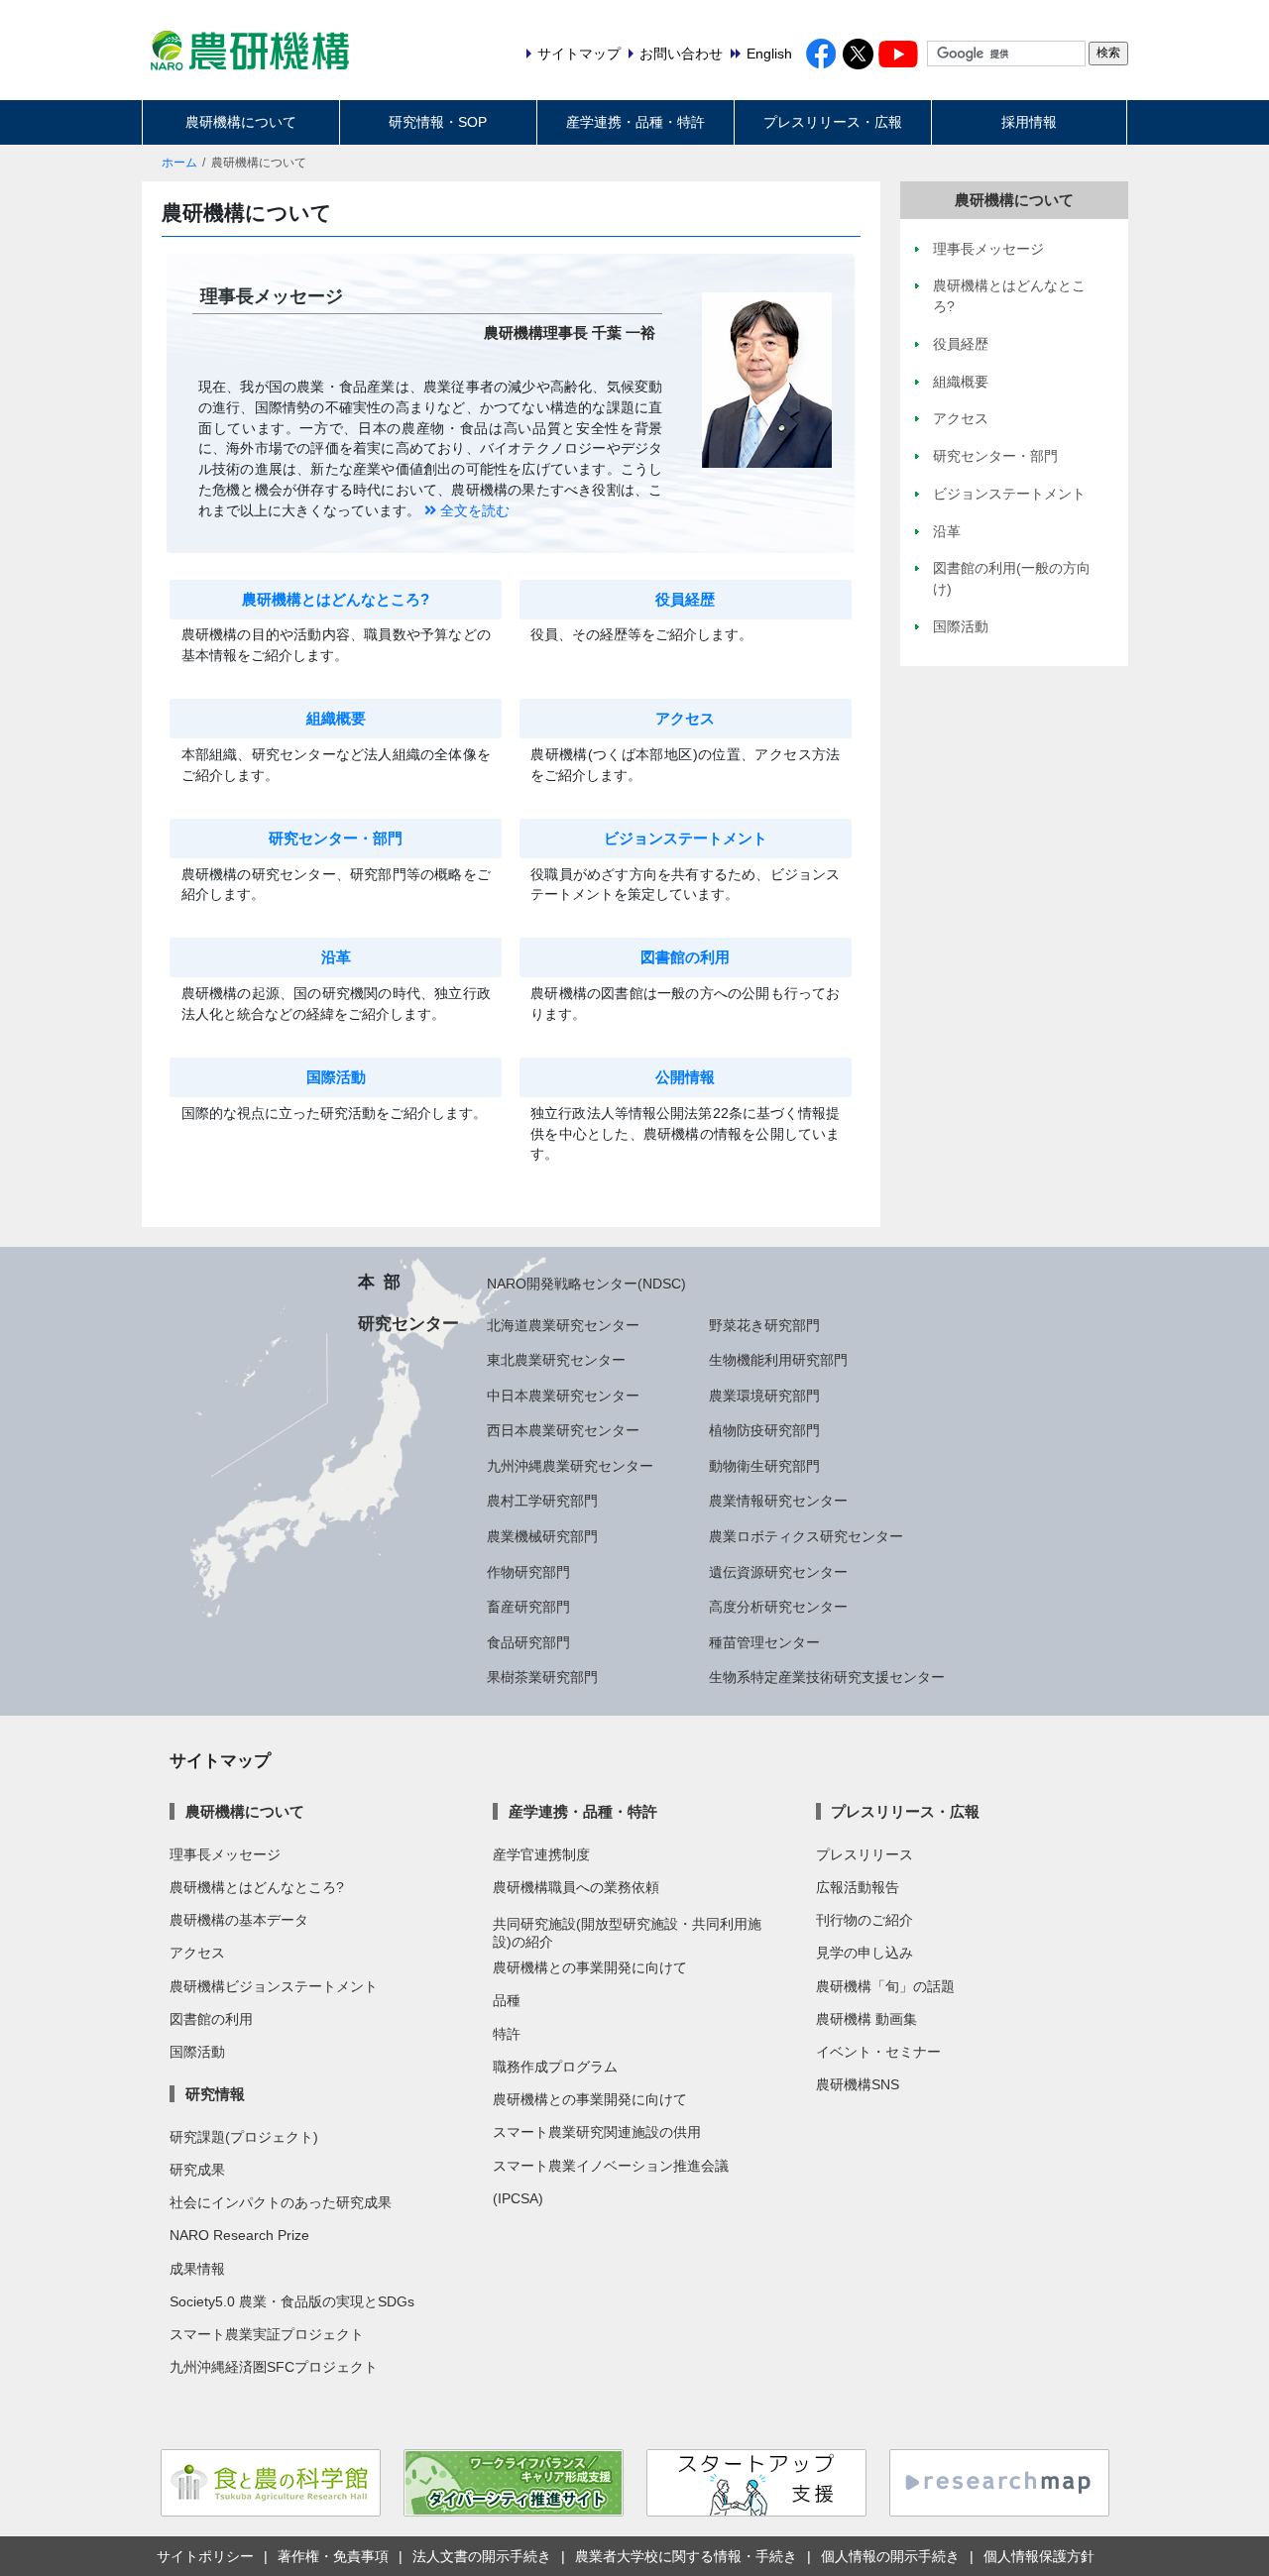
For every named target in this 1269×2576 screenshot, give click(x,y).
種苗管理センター (764, 1642)
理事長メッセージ (225, 1854)
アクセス (685, 719)
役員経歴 (685, 600)
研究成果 (197, 2170)
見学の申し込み (865, 1953)
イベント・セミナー (878, 2052)
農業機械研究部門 (542, 1536)
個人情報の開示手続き (890, 2556)
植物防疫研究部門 (764, 1430)
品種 (507, 2000)
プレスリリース (865, 1854)
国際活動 (336, 1077)
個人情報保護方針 (1039, 2556)
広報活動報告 (858, 1887)
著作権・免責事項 (333, 2556)
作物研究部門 (528, 1572)
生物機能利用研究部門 (778, 1360)
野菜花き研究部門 (764, 1325)
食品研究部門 (528, 1642)
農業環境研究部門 (764, 1396)
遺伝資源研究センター (778, 1572)
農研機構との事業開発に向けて (590, 1967)
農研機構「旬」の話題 (885, 1986)
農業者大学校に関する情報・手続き (686, 2556)
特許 (507, 2034)
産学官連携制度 (541, 1854)
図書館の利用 (685, 957)
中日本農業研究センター (563, 1396)
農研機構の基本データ (239, 1920)
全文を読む (473, 510)
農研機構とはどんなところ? (336, 600)
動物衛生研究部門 (764, 1466)
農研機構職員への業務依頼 (576, 1887)
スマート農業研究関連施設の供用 (597, 2132)
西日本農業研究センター (563, 1430)
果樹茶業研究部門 (542, 1677)
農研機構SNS (858, 2084)
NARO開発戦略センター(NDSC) (586, 1284)
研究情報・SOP (438, 122)
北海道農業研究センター (563, 1325)
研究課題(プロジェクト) (244, 2137)
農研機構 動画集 (866, 2019)
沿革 (336, 957)
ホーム (179, 163)
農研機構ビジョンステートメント (274, 1986)
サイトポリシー (205, 2556)
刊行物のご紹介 (865, 1920)
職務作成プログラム (555, 2067)
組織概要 (336, 719)
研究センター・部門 (336, 839)
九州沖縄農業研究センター (570, 1466)
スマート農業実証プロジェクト (267, 2334)
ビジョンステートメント (686, 839)
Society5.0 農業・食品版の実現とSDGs (292, 2301)
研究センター (408, 1323)
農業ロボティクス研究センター (806, 1536)
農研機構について (241, 122)
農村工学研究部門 (542, 1501)
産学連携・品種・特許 (635, 122)
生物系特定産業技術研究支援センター (827, 1677)
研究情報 (215, 2094)
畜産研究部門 (528, 1607)
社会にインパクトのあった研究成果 (281, 2202)
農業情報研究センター (778, 1501)
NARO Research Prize (239, 2235)
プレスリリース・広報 (833, 122)
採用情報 (1029, 122)
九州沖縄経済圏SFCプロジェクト (274, 2367)
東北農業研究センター (556, 1360)
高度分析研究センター (778, 1607)
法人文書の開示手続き (482, 2556)
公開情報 (685, 1077)
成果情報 (197, 2269)
